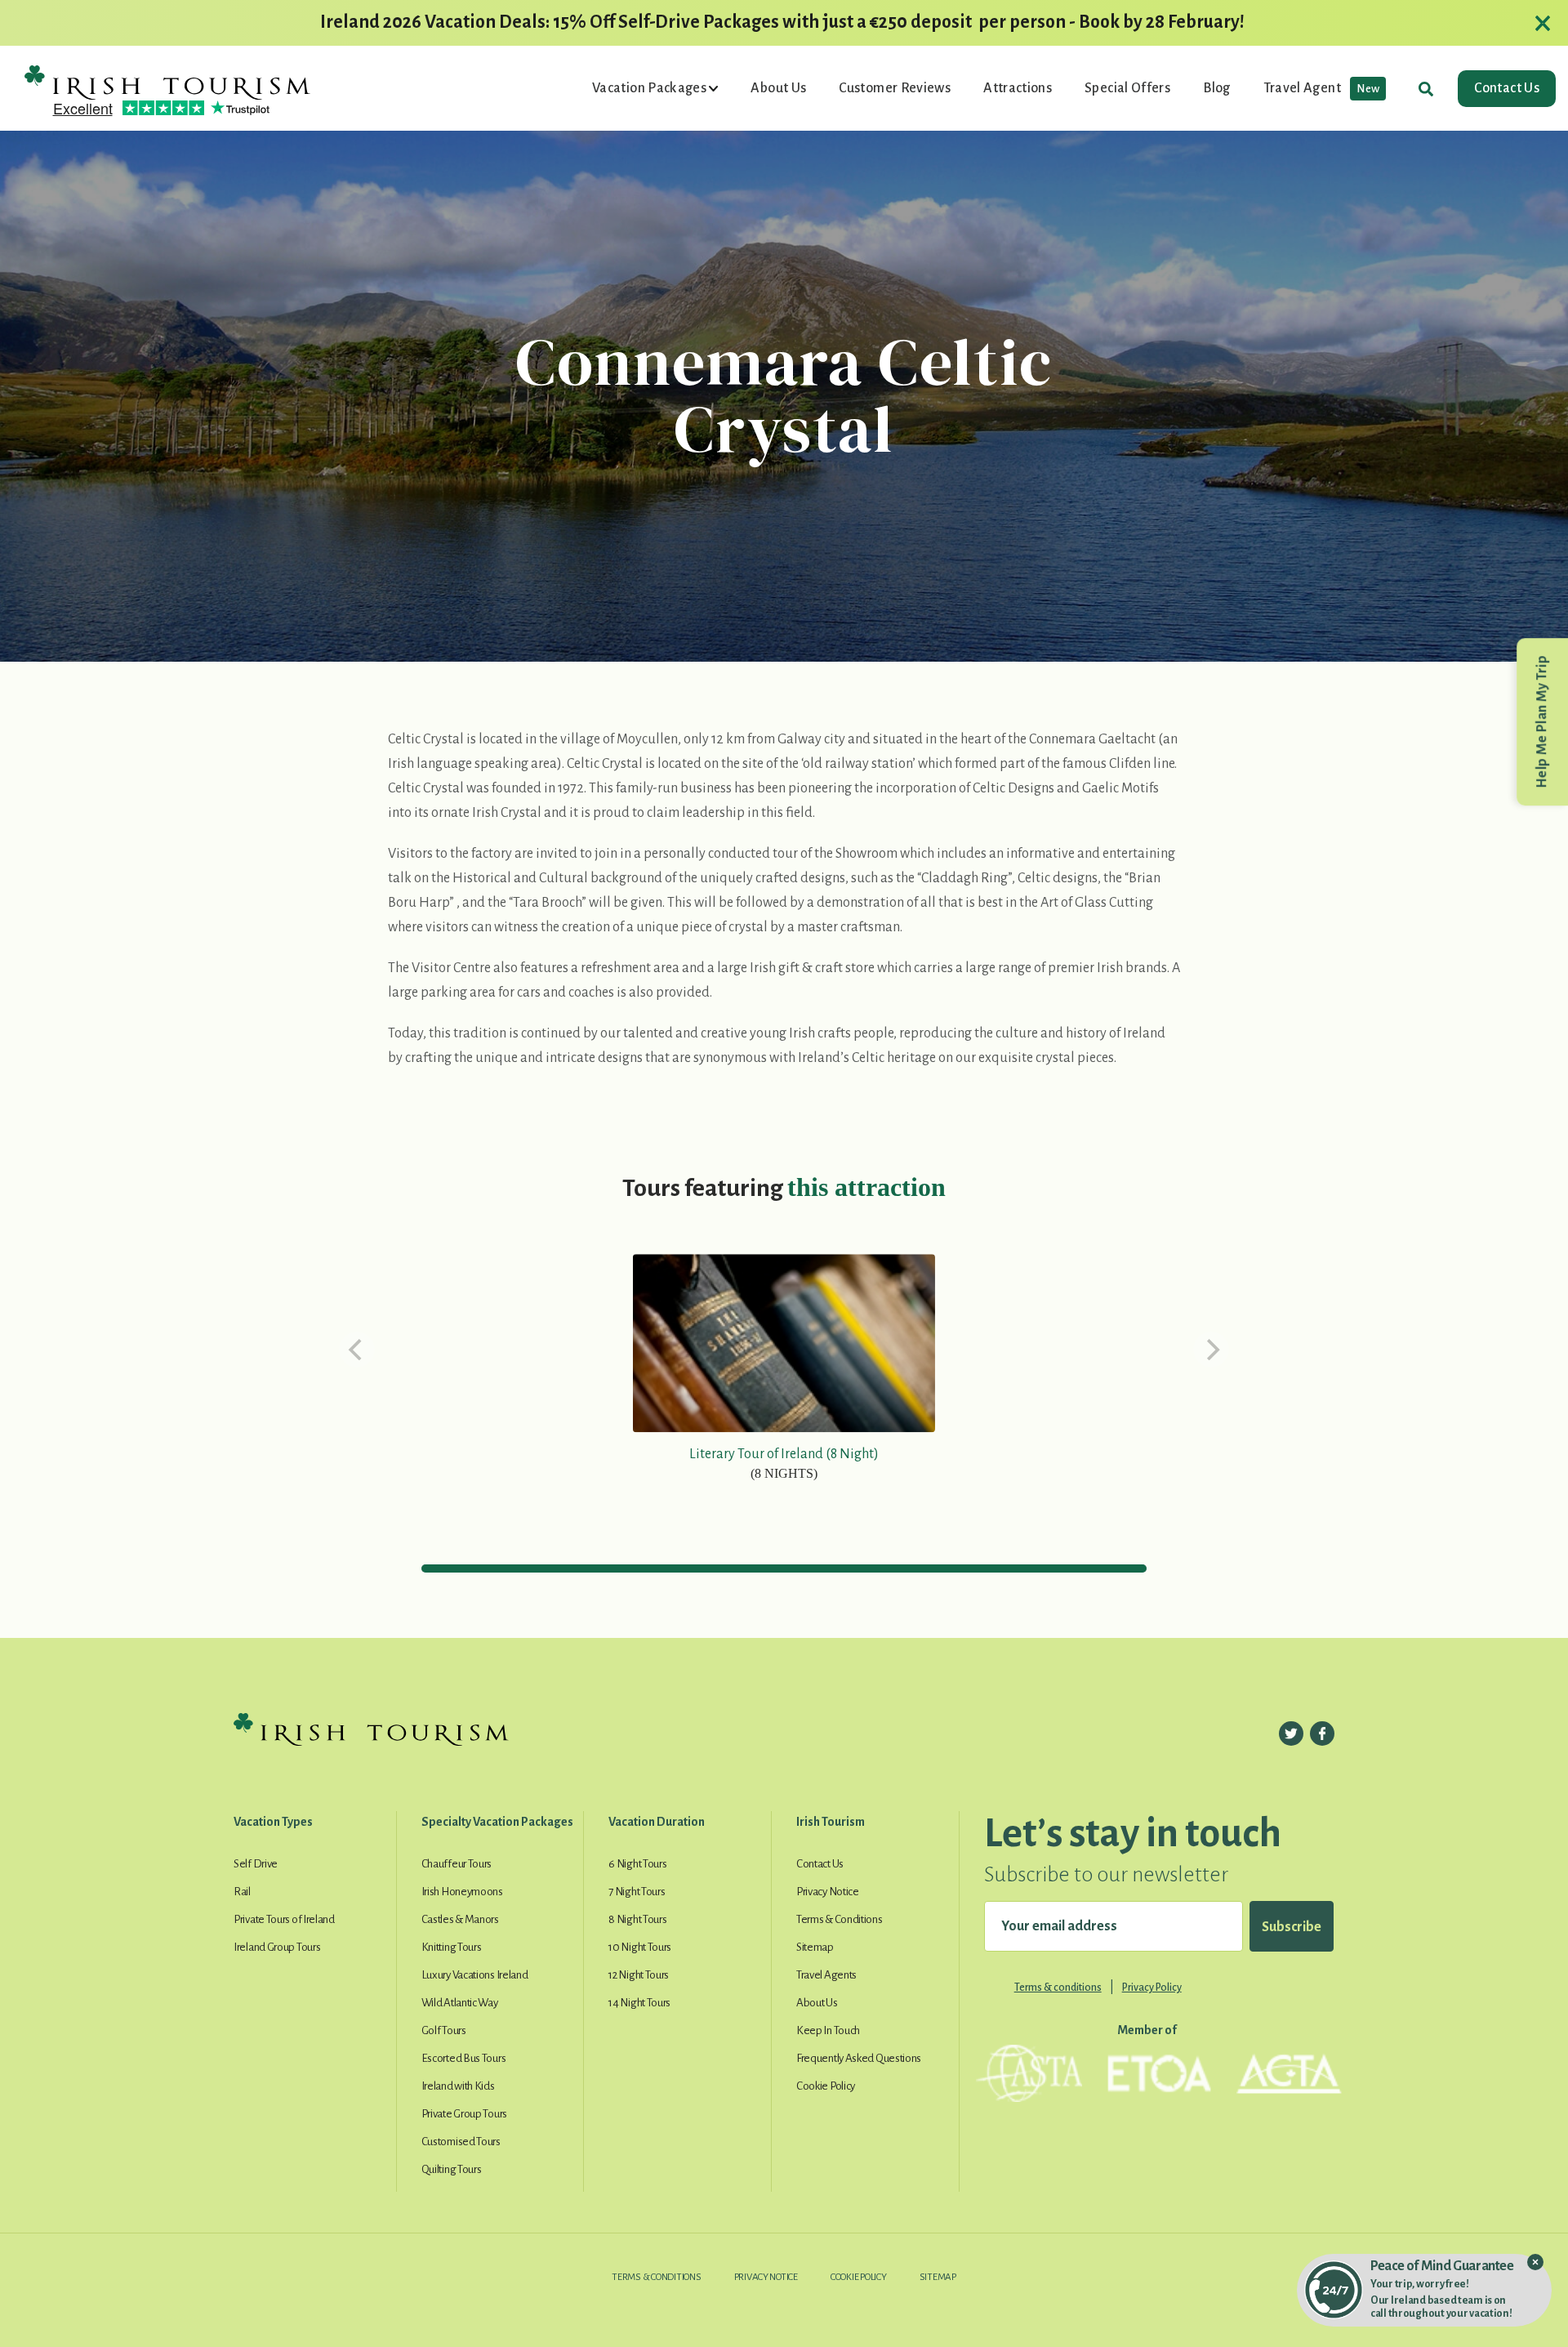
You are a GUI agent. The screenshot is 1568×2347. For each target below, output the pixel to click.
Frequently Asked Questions (859, 2058)
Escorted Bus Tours (464, 2058)
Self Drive (256, 1864)
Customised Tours (461, 2142)
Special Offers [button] (1127, 88)
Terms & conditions (1058, 1988)
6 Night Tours (637, 1864)
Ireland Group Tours (277, 1947)
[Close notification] (1535, 2262)
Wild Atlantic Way (460, 2003)
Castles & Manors (460, 1919)
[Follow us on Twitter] (1291, 1733)
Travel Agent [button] (1322, 88)
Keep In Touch (828, 2030)
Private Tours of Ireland (284, 1919)
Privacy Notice (828, 1892)
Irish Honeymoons (462, 1892)
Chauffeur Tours (457, 1864)
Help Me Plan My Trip (1542, 722)
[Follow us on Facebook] (1322, 1733)
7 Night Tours (637, 1892)
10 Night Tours (640, 1947)
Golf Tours (444, 2030)
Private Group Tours (464, 2114)
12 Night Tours (639, 1975)
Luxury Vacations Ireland (475, 1975)
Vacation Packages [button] (650, 88)
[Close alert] (1543, 23)
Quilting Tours (452, 2169)
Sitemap (815, 1947)
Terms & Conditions (840, 1919)
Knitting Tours (452, 1947)
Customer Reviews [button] (895, 88)
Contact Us (1507, 88)
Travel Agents (826, 1975)
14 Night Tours (639, 2003)
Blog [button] (1216, 88)
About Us (817, 2003)
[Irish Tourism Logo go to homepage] (167, 82)
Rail (242, 1892)
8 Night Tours (637, 1919)
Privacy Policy (1152, 1988)
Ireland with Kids (458, 2086)
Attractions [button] (1018, 88)
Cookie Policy (826, 2086)
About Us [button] (778, 88)
